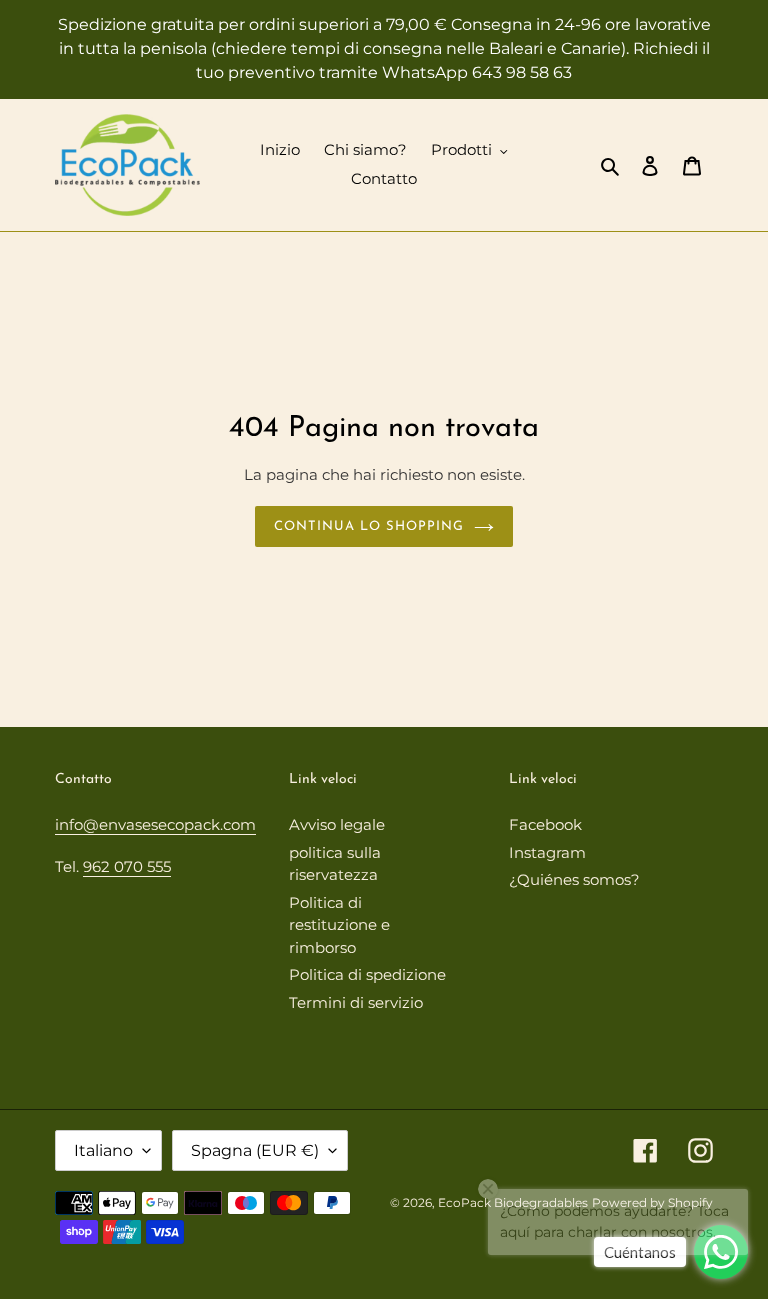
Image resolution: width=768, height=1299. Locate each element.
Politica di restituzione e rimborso (339, 925)
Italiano (103, 1150)
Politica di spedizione (367, 974)
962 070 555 (127, 866)
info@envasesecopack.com (155, 824)
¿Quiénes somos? (574, 879)
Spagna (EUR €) (255, 1150)
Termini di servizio (356, 1002)
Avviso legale (337, 824)
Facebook (545, 824)
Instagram (547, 852)
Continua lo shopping (369, 526)
